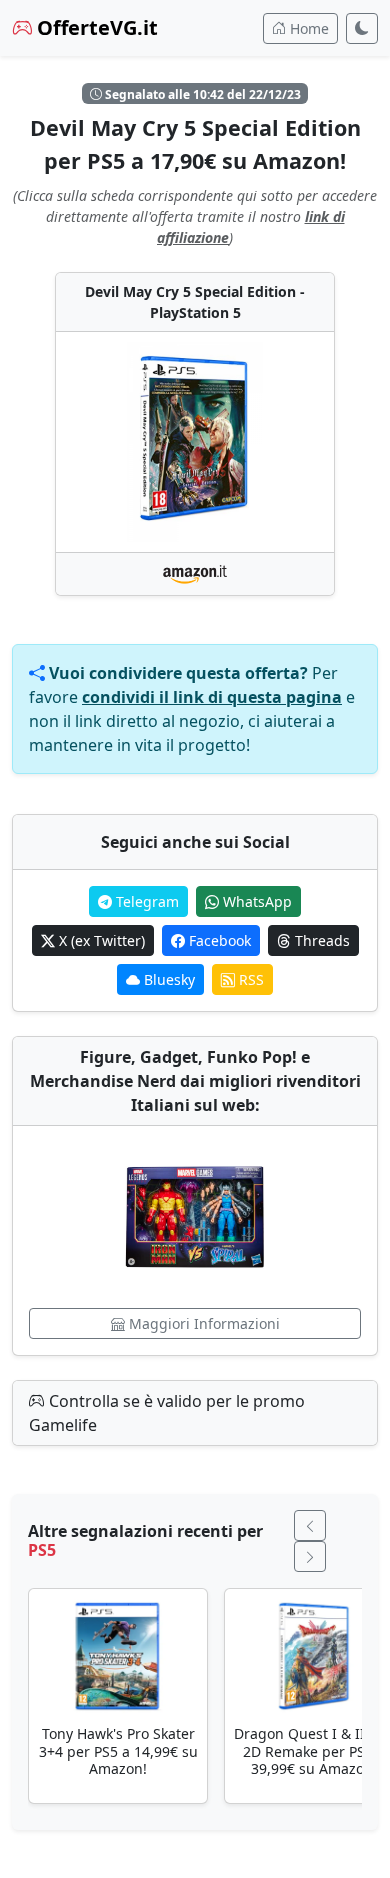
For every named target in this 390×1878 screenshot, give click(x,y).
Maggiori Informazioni (202, 1323)
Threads (320, 940)
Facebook (218, 940)
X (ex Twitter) (100, 940)
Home (307, 28)
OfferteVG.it (95, 27)
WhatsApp (255, 901)
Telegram (145, 901)
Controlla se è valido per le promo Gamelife (167, 1413)
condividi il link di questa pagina (212, 697)
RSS (249, 979)
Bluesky (167, 979)
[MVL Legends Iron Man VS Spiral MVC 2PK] (195, 1217)
